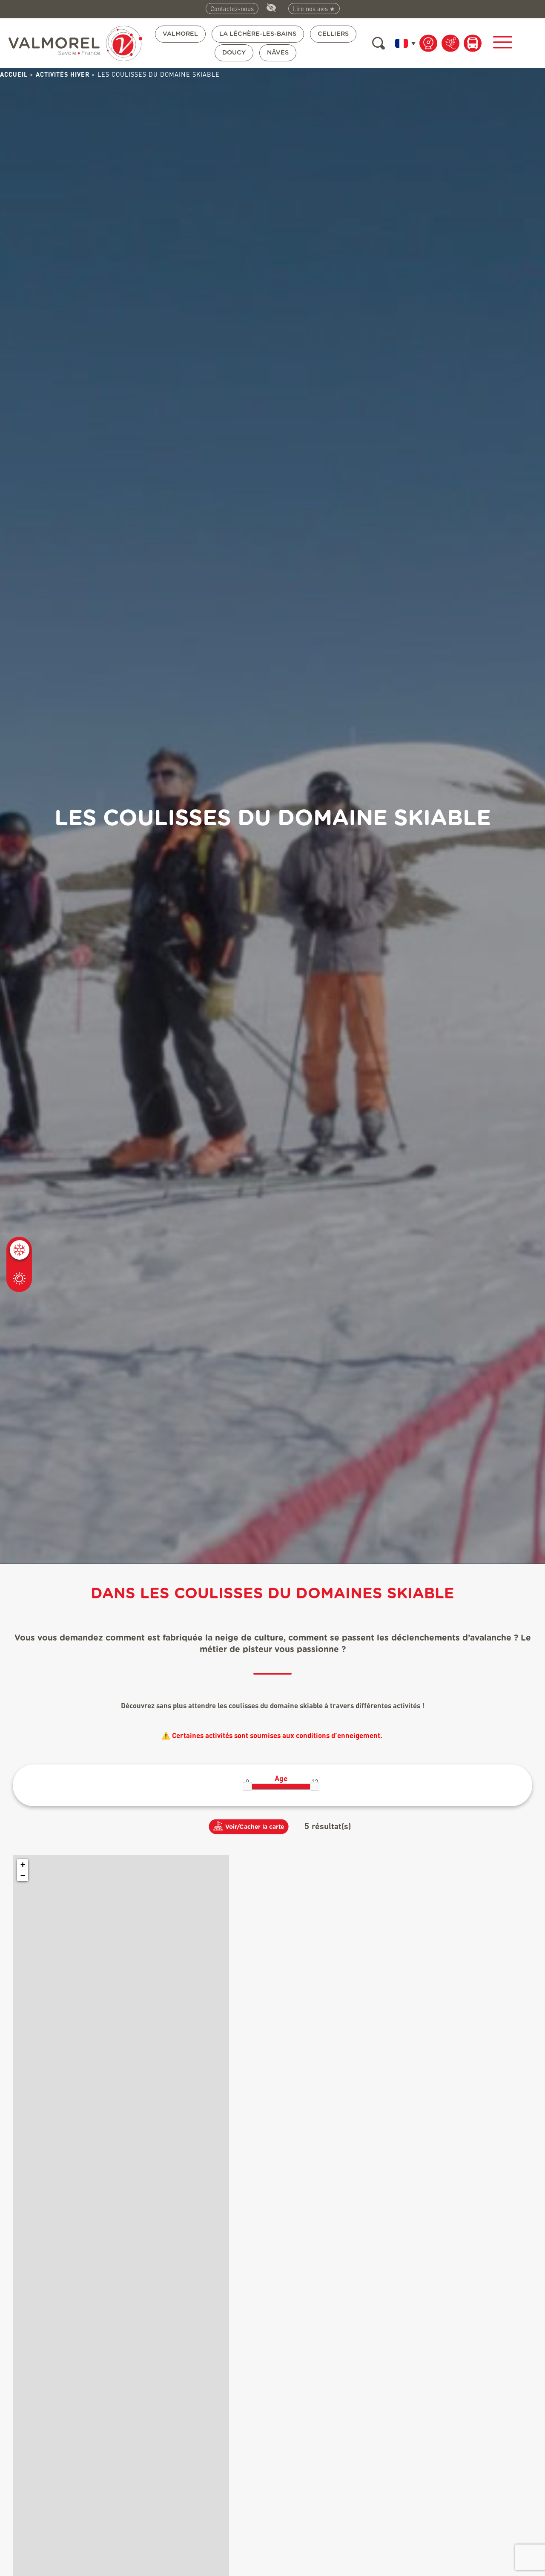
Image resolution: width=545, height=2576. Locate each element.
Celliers (333, 34)
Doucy (234, 53)
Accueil (14, 74)
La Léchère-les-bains (258, 34)
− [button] (23, 1875)
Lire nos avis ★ (314, 9)
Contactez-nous (232, 9)
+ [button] (23, 1864)
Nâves (278, 53)
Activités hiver (63, 74)
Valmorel (180, 34)
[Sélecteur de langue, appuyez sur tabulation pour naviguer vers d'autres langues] (404, 43)
